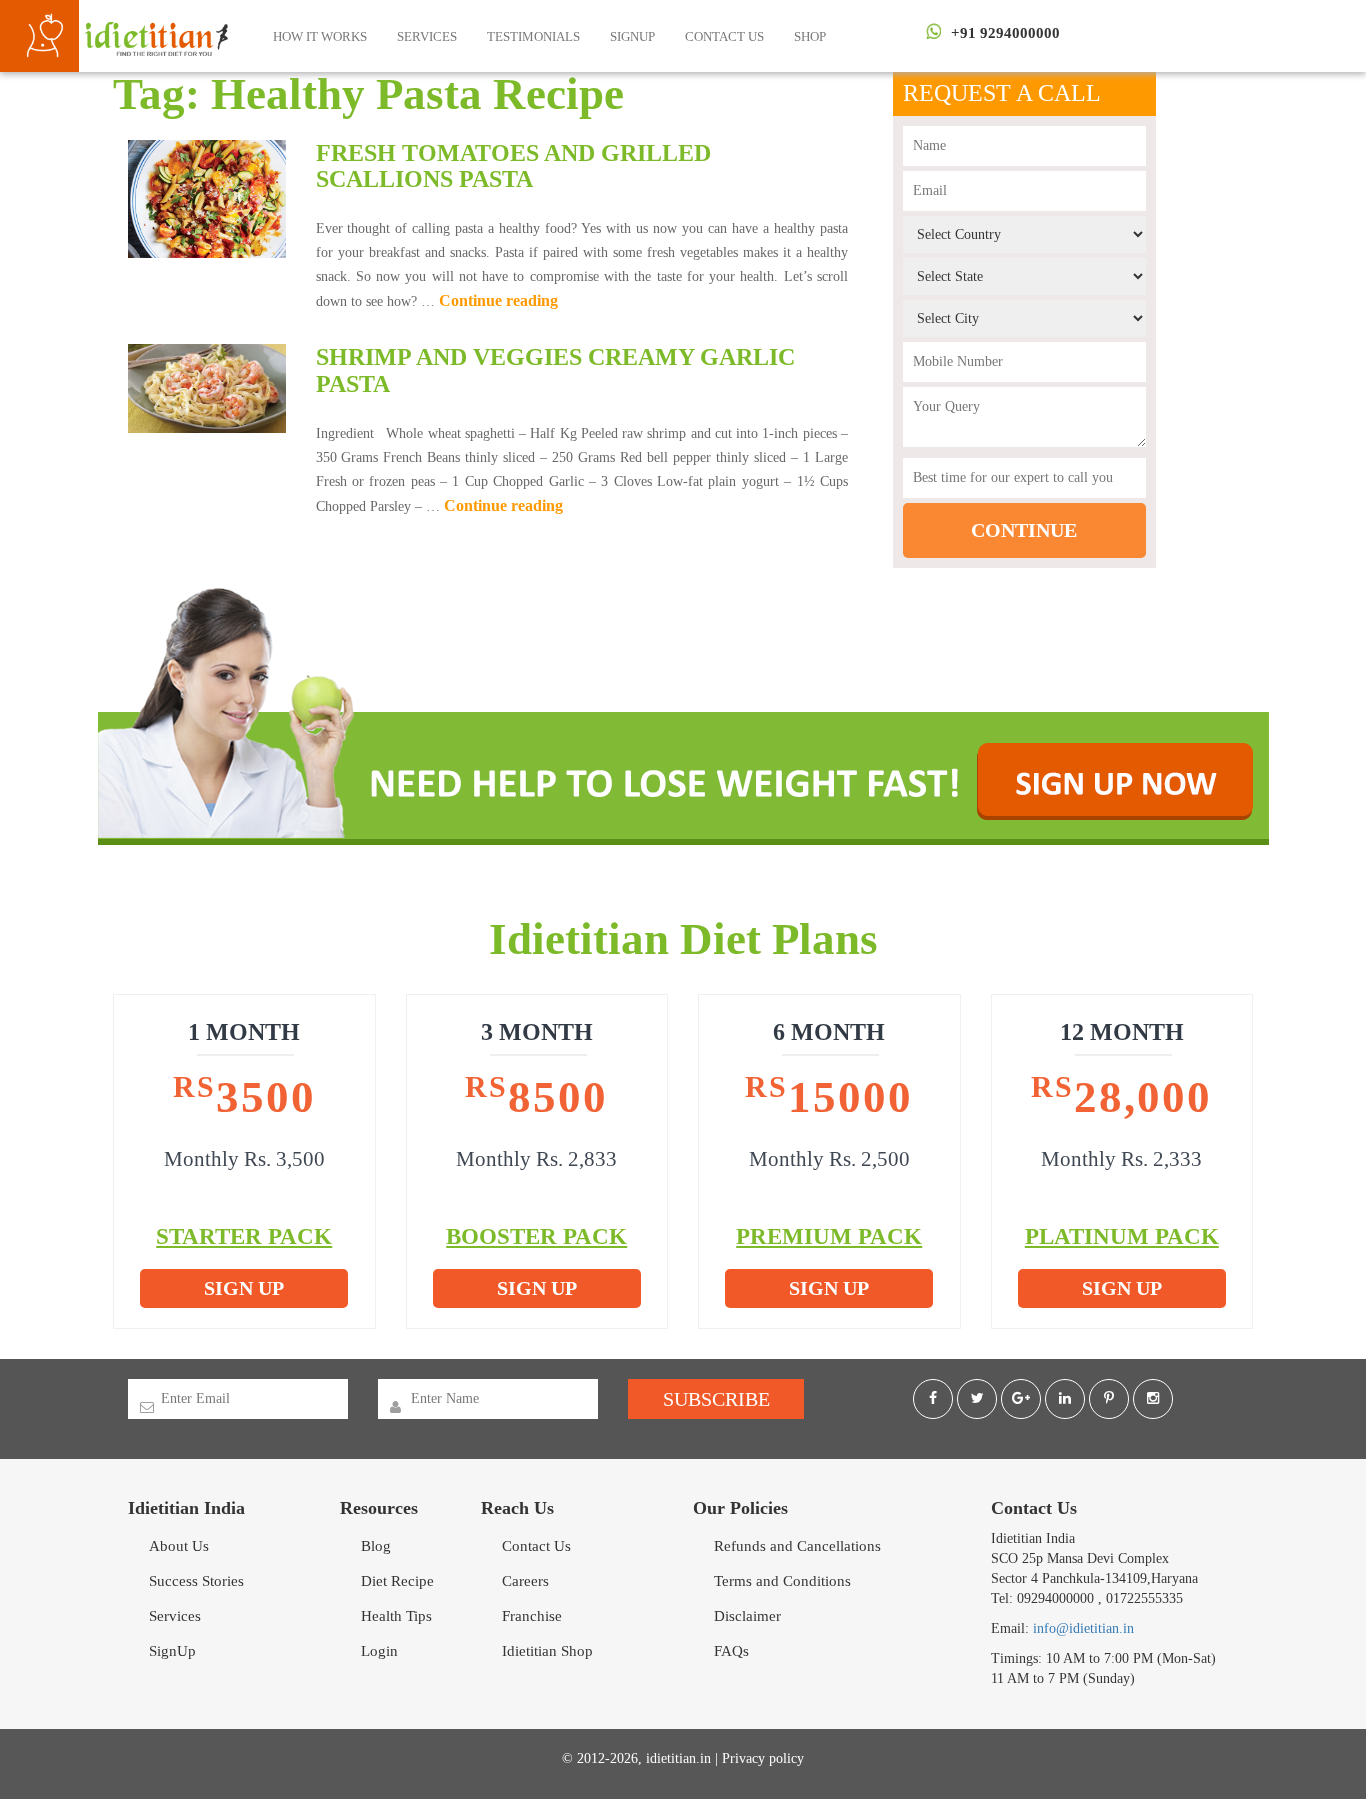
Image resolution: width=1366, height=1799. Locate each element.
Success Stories (196, 1581)
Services (427, 36)
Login (379, 1651)
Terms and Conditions (782, 1581)
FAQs (731, 1651)
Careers (525, 1581)
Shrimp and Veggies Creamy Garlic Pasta (555, 370)
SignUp (632, 36)
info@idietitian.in (1083, 1628)
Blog (376, 1546)
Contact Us (724, 36)
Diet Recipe (397, 1581)
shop (810, 36)
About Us (179, 1546)
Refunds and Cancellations (797, 1546)
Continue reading (498, 300)
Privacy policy (763, 1758)
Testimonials (533, 36)
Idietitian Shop (547, 1651)
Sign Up (244, 1288)
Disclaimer (747, 1616)
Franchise (532, 1616)
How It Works (320, 36)
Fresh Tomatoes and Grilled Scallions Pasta (513, 166)
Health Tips (396, 1616)
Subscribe (716, 1399)
